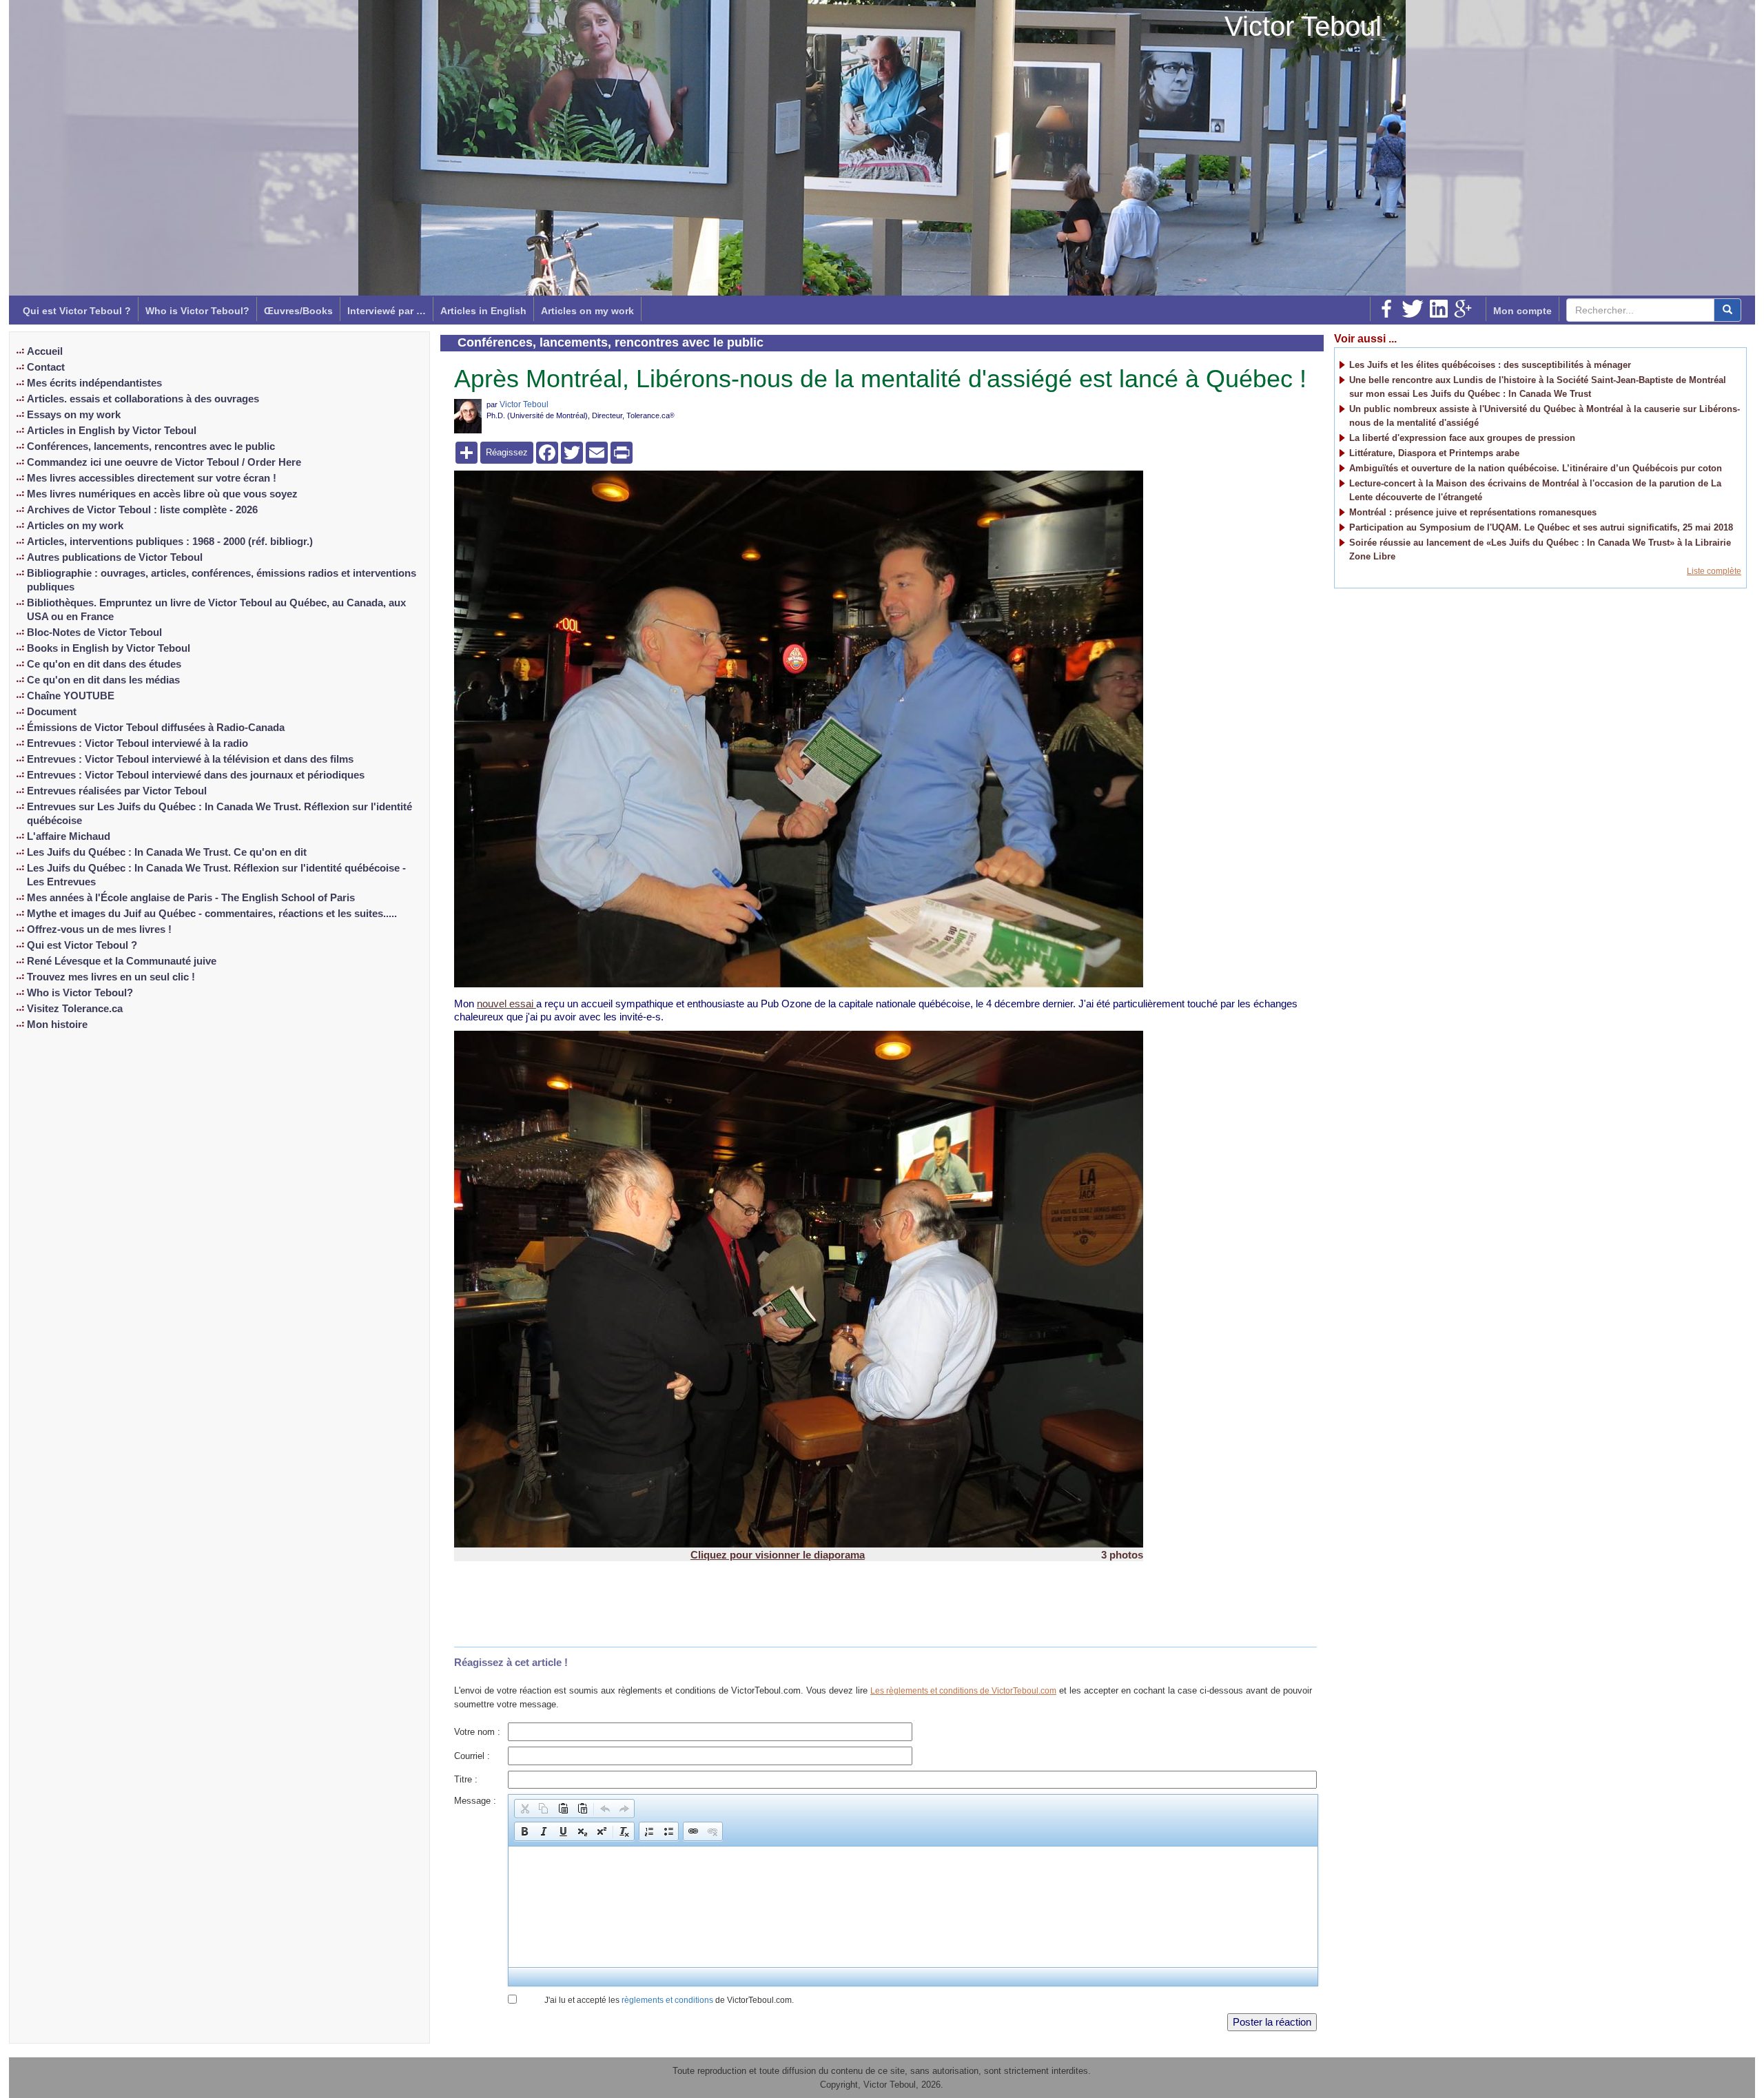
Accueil (45, 351)
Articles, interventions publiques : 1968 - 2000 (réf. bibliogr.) (170, 542)
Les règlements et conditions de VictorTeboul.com (963, 1691)
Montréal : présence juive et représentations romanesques (1473, 512)
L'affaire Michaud (69, 836)
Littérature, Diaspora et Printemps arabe (1434, 453)
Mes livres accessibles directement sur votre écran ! (152, 478)
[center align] (1727, 310)
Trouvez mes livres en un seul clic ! (111, 977)
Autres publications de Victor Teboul (115, 557)
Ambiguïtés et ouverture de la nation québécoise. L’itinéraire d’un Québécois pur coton (1536, 468)
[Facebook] (1386, 309)
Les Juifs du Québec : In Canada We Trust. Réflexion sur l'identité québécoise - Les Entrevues (216, 875)
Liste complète (1714, 571)
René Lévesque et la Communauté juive (122, 961)
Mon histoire (57, 1025)
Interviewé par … (387, 311)
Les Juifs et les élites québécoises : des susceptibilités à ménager (1490, 365)
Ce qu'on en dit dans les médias (103, 680)
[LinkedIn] (1439, 309)
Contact (46, 367)
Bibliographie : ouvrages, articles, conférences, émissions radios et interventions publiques (222, 580)
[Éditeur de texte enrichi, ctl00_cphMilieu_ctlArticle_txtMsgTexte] (912, 1907)
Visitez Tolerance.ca (75, 1009)
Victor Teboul (1303, 26)
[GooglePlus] (1463, 309)
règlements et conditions (667, 2000)
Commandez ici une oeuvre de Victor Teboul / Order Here (164, 462)
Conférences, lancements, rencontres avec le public (151, 446)
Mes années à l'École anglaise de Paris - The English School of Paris (191, 898)
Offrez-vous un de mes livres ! (99, 929)
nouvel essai (506, 1004)
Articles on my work (587, 311)
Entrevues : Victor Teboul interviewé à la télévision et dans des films (190, 759)
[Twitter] (1413, 309)
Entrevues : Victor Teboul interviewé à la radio (137, 743)
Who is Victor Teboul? (197, 311)
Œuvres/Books (298, 311)
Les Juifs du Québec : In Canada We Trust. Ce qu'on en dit (167, 852)
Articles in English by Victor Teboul (112, 431)
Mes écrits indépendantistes (94, 383)
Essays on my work (74, 415)
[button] (524, 1809)
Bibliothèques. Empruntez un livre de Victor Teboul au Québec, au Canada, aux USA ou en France (216, 610)
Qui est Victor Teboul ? (77, 311)
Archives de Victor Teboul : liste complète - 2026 (142, 510)
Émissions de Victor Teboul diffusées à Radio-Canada (156, 728)
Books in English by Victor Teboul (109, 648)
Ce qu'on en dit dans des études (104, 664)
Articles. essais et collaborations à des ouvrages (143, 399)
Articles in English (483, 311)
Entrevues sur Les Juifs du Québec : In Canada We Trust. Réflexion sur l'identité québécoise (219, 814)
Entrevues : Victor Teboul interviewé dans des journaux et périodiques (196, 775)
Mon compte (1522, 311)
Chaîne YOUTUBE (71, 696)
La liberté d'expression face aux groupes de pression (1462, 438)
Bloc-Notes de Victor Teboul (94, 633)
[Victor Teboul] (468, 416)
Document (52, 712)
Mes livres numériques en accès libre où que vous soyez (162, 494)
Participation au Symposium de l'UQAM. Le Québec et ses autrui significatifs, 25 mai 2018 (1541, 527)
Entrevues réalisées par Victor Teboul (117, 791)
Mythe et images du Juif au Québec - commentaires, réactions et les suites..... (212, 914)
